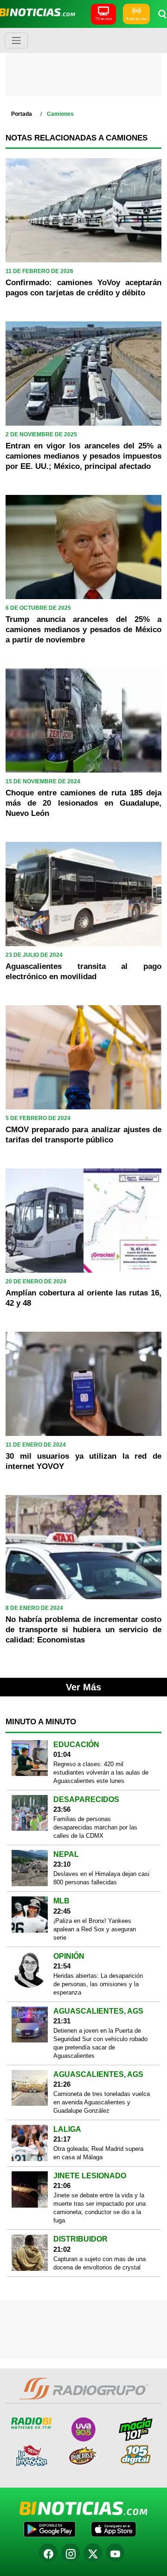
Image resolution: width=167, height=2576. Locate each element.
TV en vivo (103, 19)
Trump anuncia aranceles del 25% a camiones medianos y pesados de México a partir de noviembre (83, 630)
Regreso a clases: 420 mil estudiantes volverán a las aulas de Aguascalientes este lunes (101, 1772)
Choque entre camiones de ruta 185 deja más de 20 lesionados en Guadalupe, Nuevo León (83, 803)
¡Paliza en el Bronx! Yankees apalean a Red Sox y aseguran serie (95, 1929)
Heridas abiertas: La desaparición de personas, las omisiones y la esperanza (98, 1984)
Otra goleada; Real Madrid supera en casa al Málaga (98, 2153)
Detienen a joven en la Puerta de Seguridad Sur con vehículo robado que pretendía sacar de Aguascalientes (100, 2043)
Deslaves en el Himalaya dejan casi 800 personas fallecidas (101, 1878)
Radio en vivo (136, 19)
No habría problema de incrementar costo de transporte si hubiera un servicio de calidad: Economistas (83, 1630)
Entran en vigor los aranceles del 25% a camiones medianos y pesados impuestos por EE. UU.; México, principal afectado (83, 456)
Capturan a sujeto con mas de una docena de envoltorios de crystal (100, 2263)
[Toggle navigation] (16, 40)
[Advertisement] (84, 65)
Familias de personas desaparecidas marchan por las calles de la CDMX (95, 1827)
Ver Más (83, 1687)
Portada (22, 114)
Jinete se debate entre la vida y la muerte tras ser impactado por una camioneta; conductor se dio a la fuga (100, 2208)
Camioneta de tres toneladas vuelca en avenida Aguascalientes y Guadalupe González (102, 2102)
